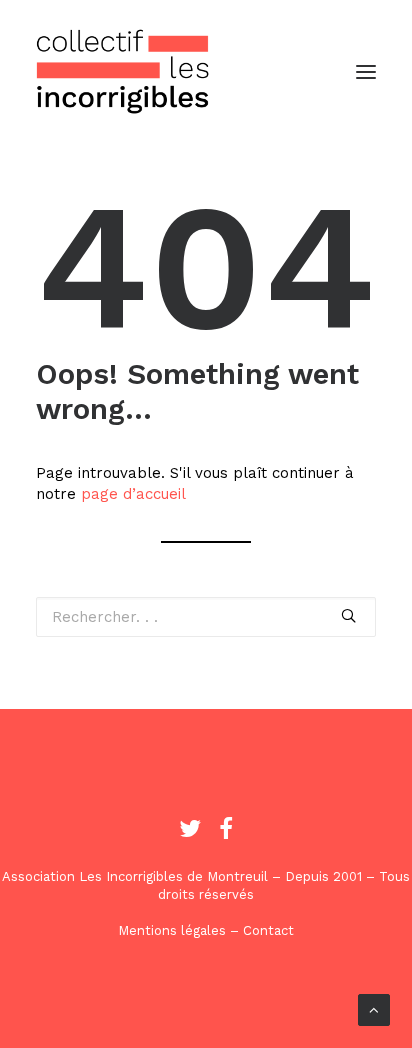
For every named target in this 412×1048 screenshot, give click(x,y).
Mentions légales (172, 930)
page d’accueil (133, 494)
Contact (268, 930)
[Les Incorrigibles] (123, 72)
